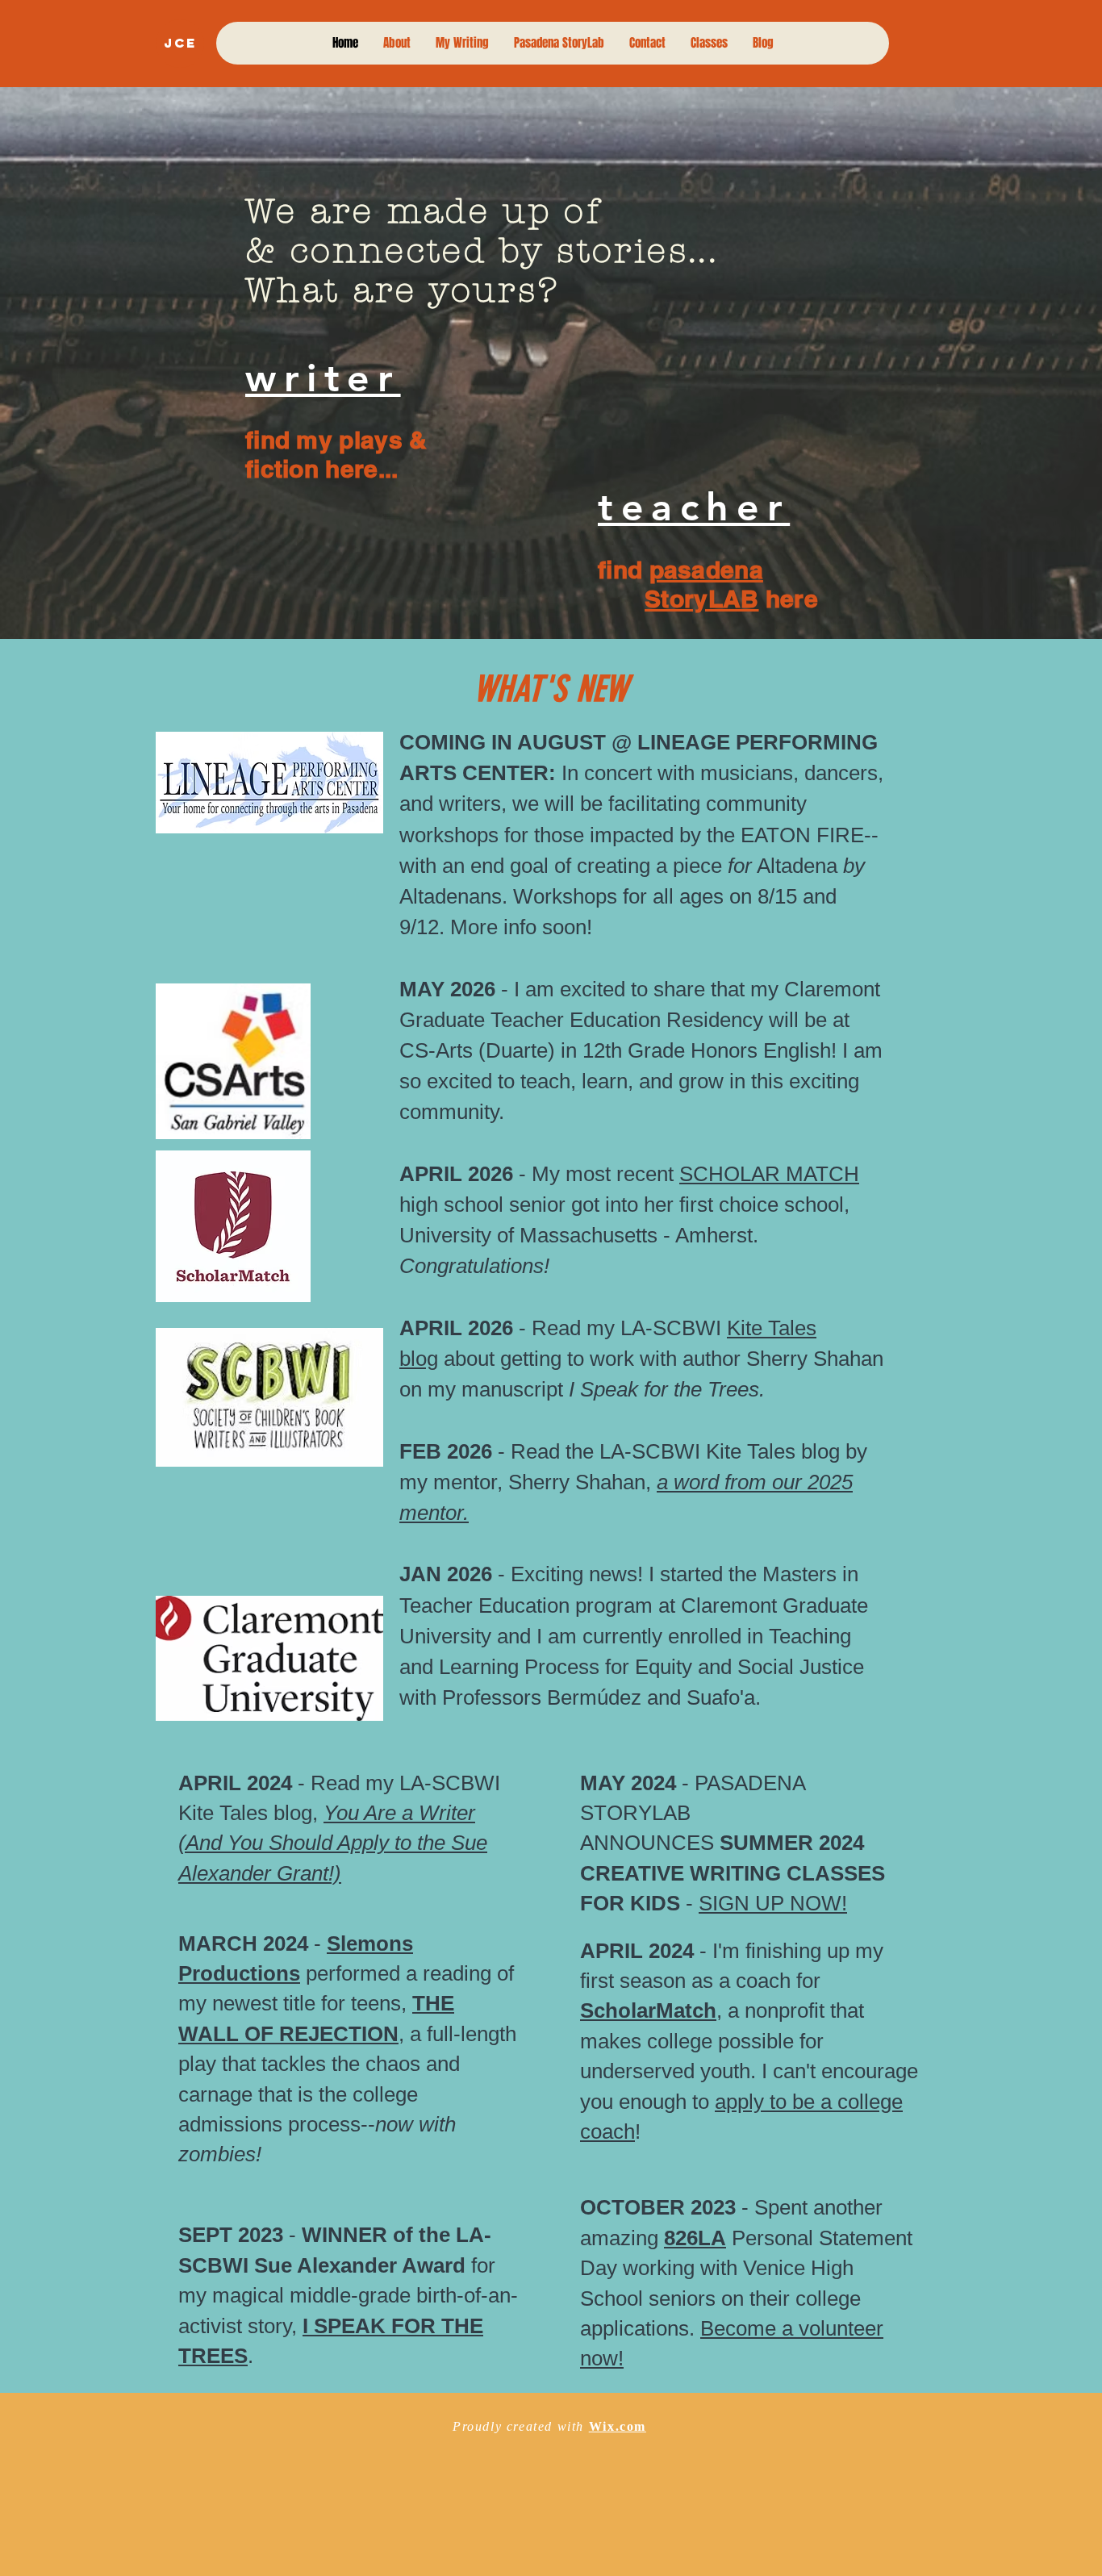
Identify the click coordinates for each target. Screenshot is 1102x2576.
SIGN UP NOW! (773, 1903)
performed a (359, 1973)
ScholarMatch (648, 2010)
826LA (695, 2238)
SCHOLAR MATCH (769, 1174)
